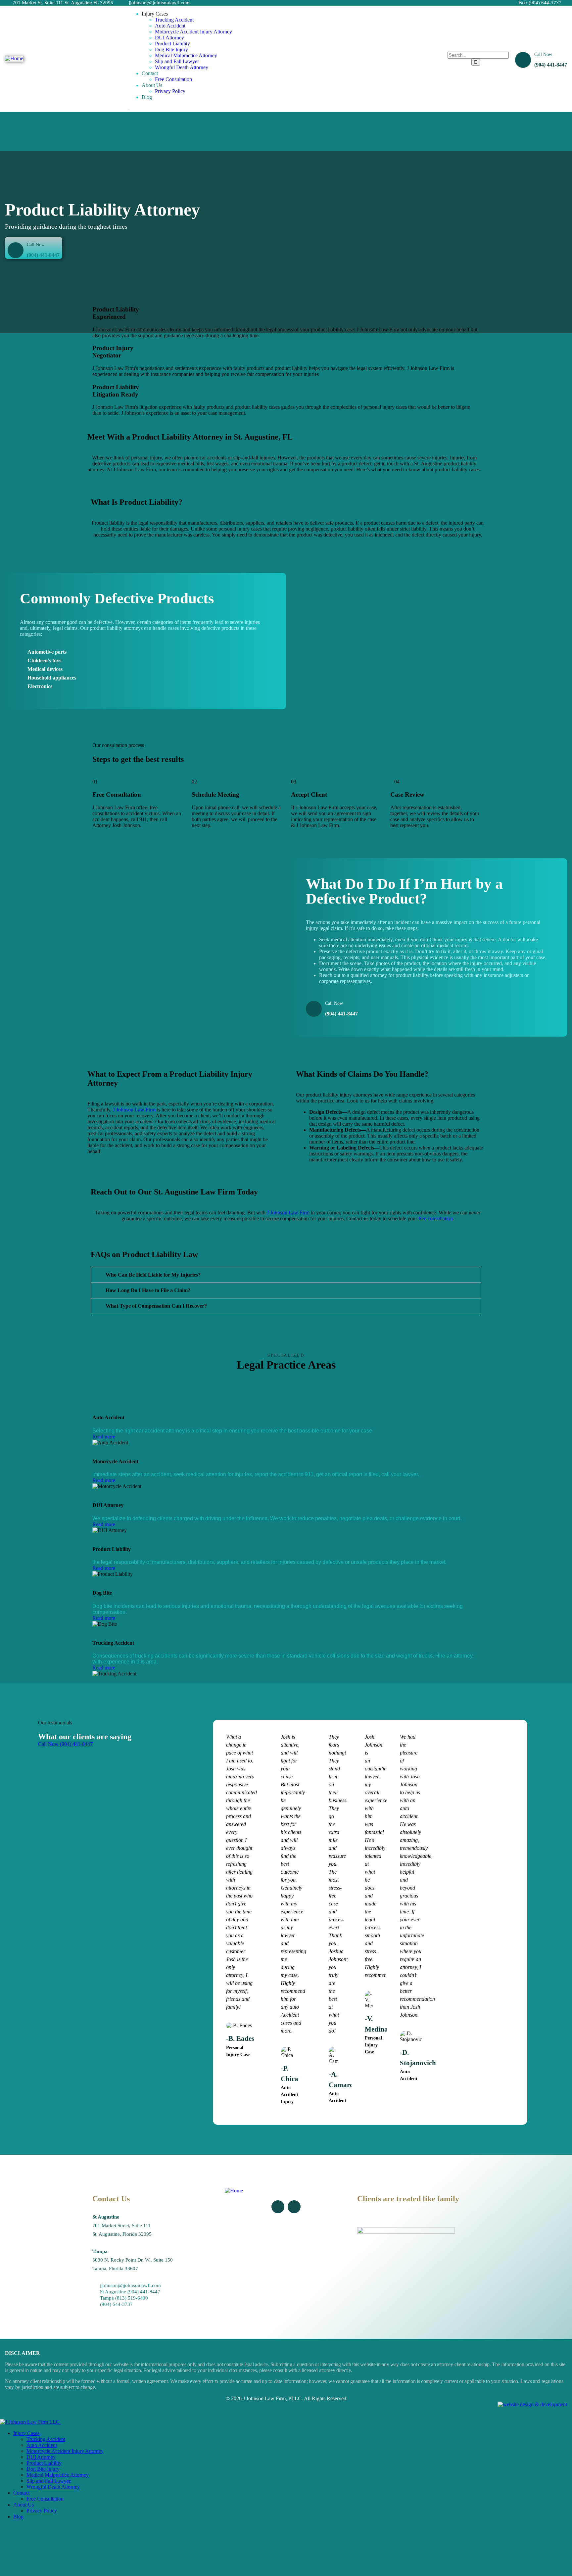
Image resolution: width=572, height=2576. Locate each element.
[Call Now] (523, 60)
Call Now (543, 54)
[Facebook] (278, 2207)
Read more (104, 1437)
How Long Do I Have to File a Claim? (148, 1290)
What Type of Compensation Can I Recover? (156, 1306)
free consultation (436, 1218)
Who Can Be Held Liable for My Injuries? (153, 1275)
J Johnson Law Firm (134, 1110)
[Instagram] (294, 2207)
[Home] (14, 58)
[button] (286, 1275)
